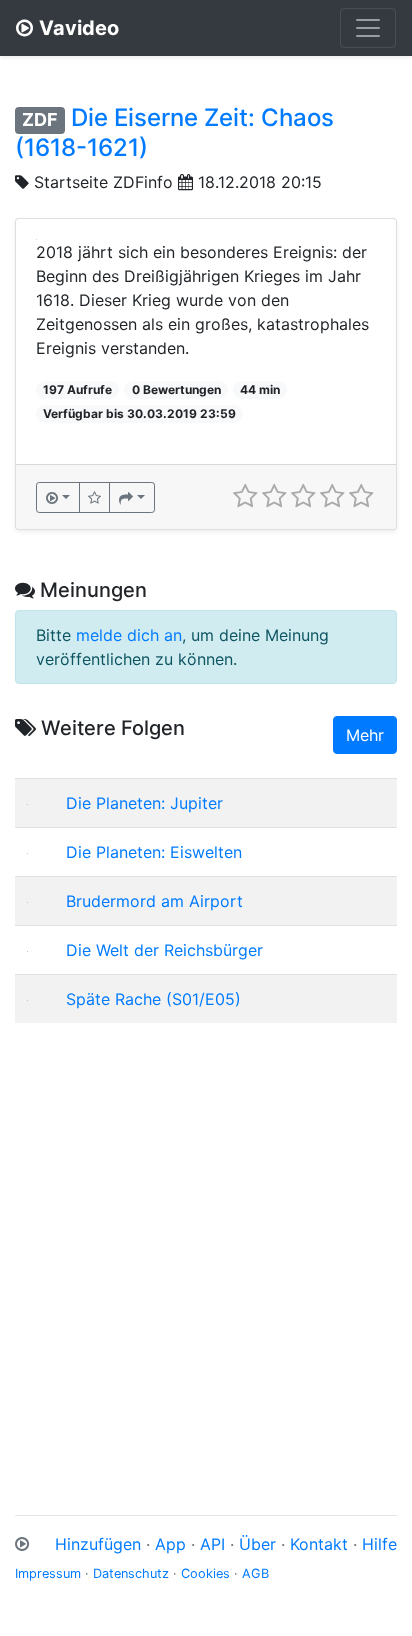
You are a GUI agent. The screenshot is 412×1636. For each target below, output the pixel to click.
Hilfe (379, 1544)
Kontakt (319, 1544)
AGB (255, 1573)
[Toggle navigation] (368, 28)
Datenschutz (131, 1573)
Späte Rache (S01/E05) (153, 999)
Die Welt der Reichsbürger (164, 950)
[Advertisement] (206, 1245)
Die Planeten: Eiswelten (154, 852)
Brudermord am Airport (154, 901)
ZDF (40, 119)
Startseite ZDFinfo (103, 182)
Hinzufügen (98, 1544)
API (212, 1544)
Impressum (48, 1573)
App (170, 1544)
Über (257, 1544)
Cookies (205, 1573)
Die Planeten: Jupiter (144, 803)
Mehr (365, 735)
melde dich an (129, 635)
